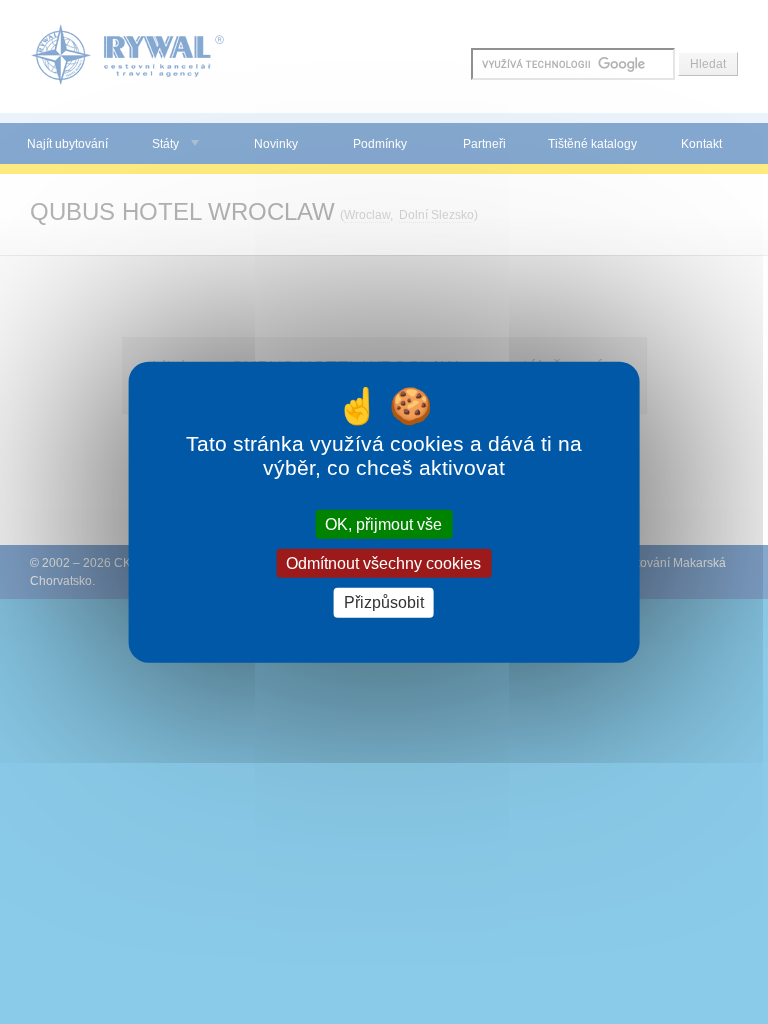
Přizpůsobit (384, 602)
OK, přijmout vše (383, 524)
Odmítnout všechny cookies (383, 563)
